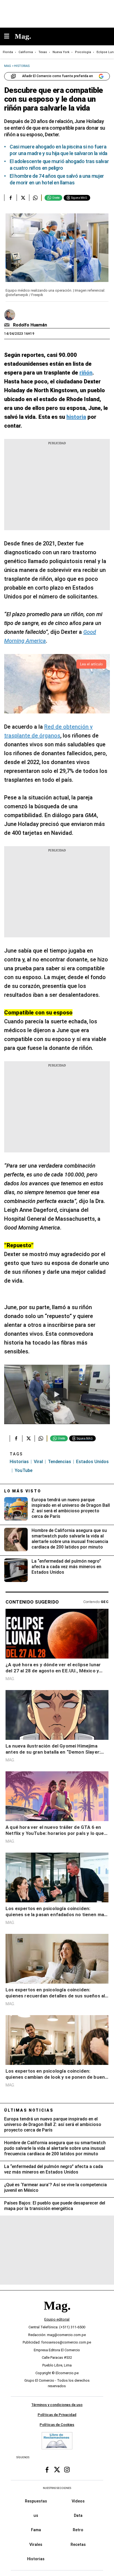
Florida (8, 52)
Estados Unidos (92, 1462)
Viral (38, 1462)
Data (78, 2515)
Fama (36, 2530)
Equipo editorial (57, 2319)
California (26, 52)
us (36, 2515)
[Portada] (57, 2315)
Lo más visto (23, 1491)
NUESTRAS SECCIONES (57, 2488)
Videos (78, 2501)
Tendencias (59, 1462)
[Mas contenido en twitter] (57, 2470)
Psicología (83, 52)
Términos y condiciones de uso (57, 2405)
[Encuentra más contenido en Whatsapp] (35, 198)
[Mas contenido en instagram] (67, 2470)
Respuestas (36, 2501)
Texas (43, 52)
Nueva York (61, 52)
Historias (19, 1462)
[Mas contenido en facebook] (47, 2470)
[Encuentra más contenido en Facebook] (10, 198)
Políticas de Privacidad (57, 2415)
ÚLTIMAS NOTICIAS (29, 2110)
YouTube (24, 1470)
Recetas (78, 2544)
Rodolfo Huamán (30, 325)
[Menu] (9, 37)
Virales (36, 2544)
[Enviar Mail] (8, 325)
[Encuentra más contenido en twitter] (23, 198)
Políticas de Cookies (57, 2424)
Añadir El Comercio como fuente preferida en (58, 76)
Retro (78, 2530)
